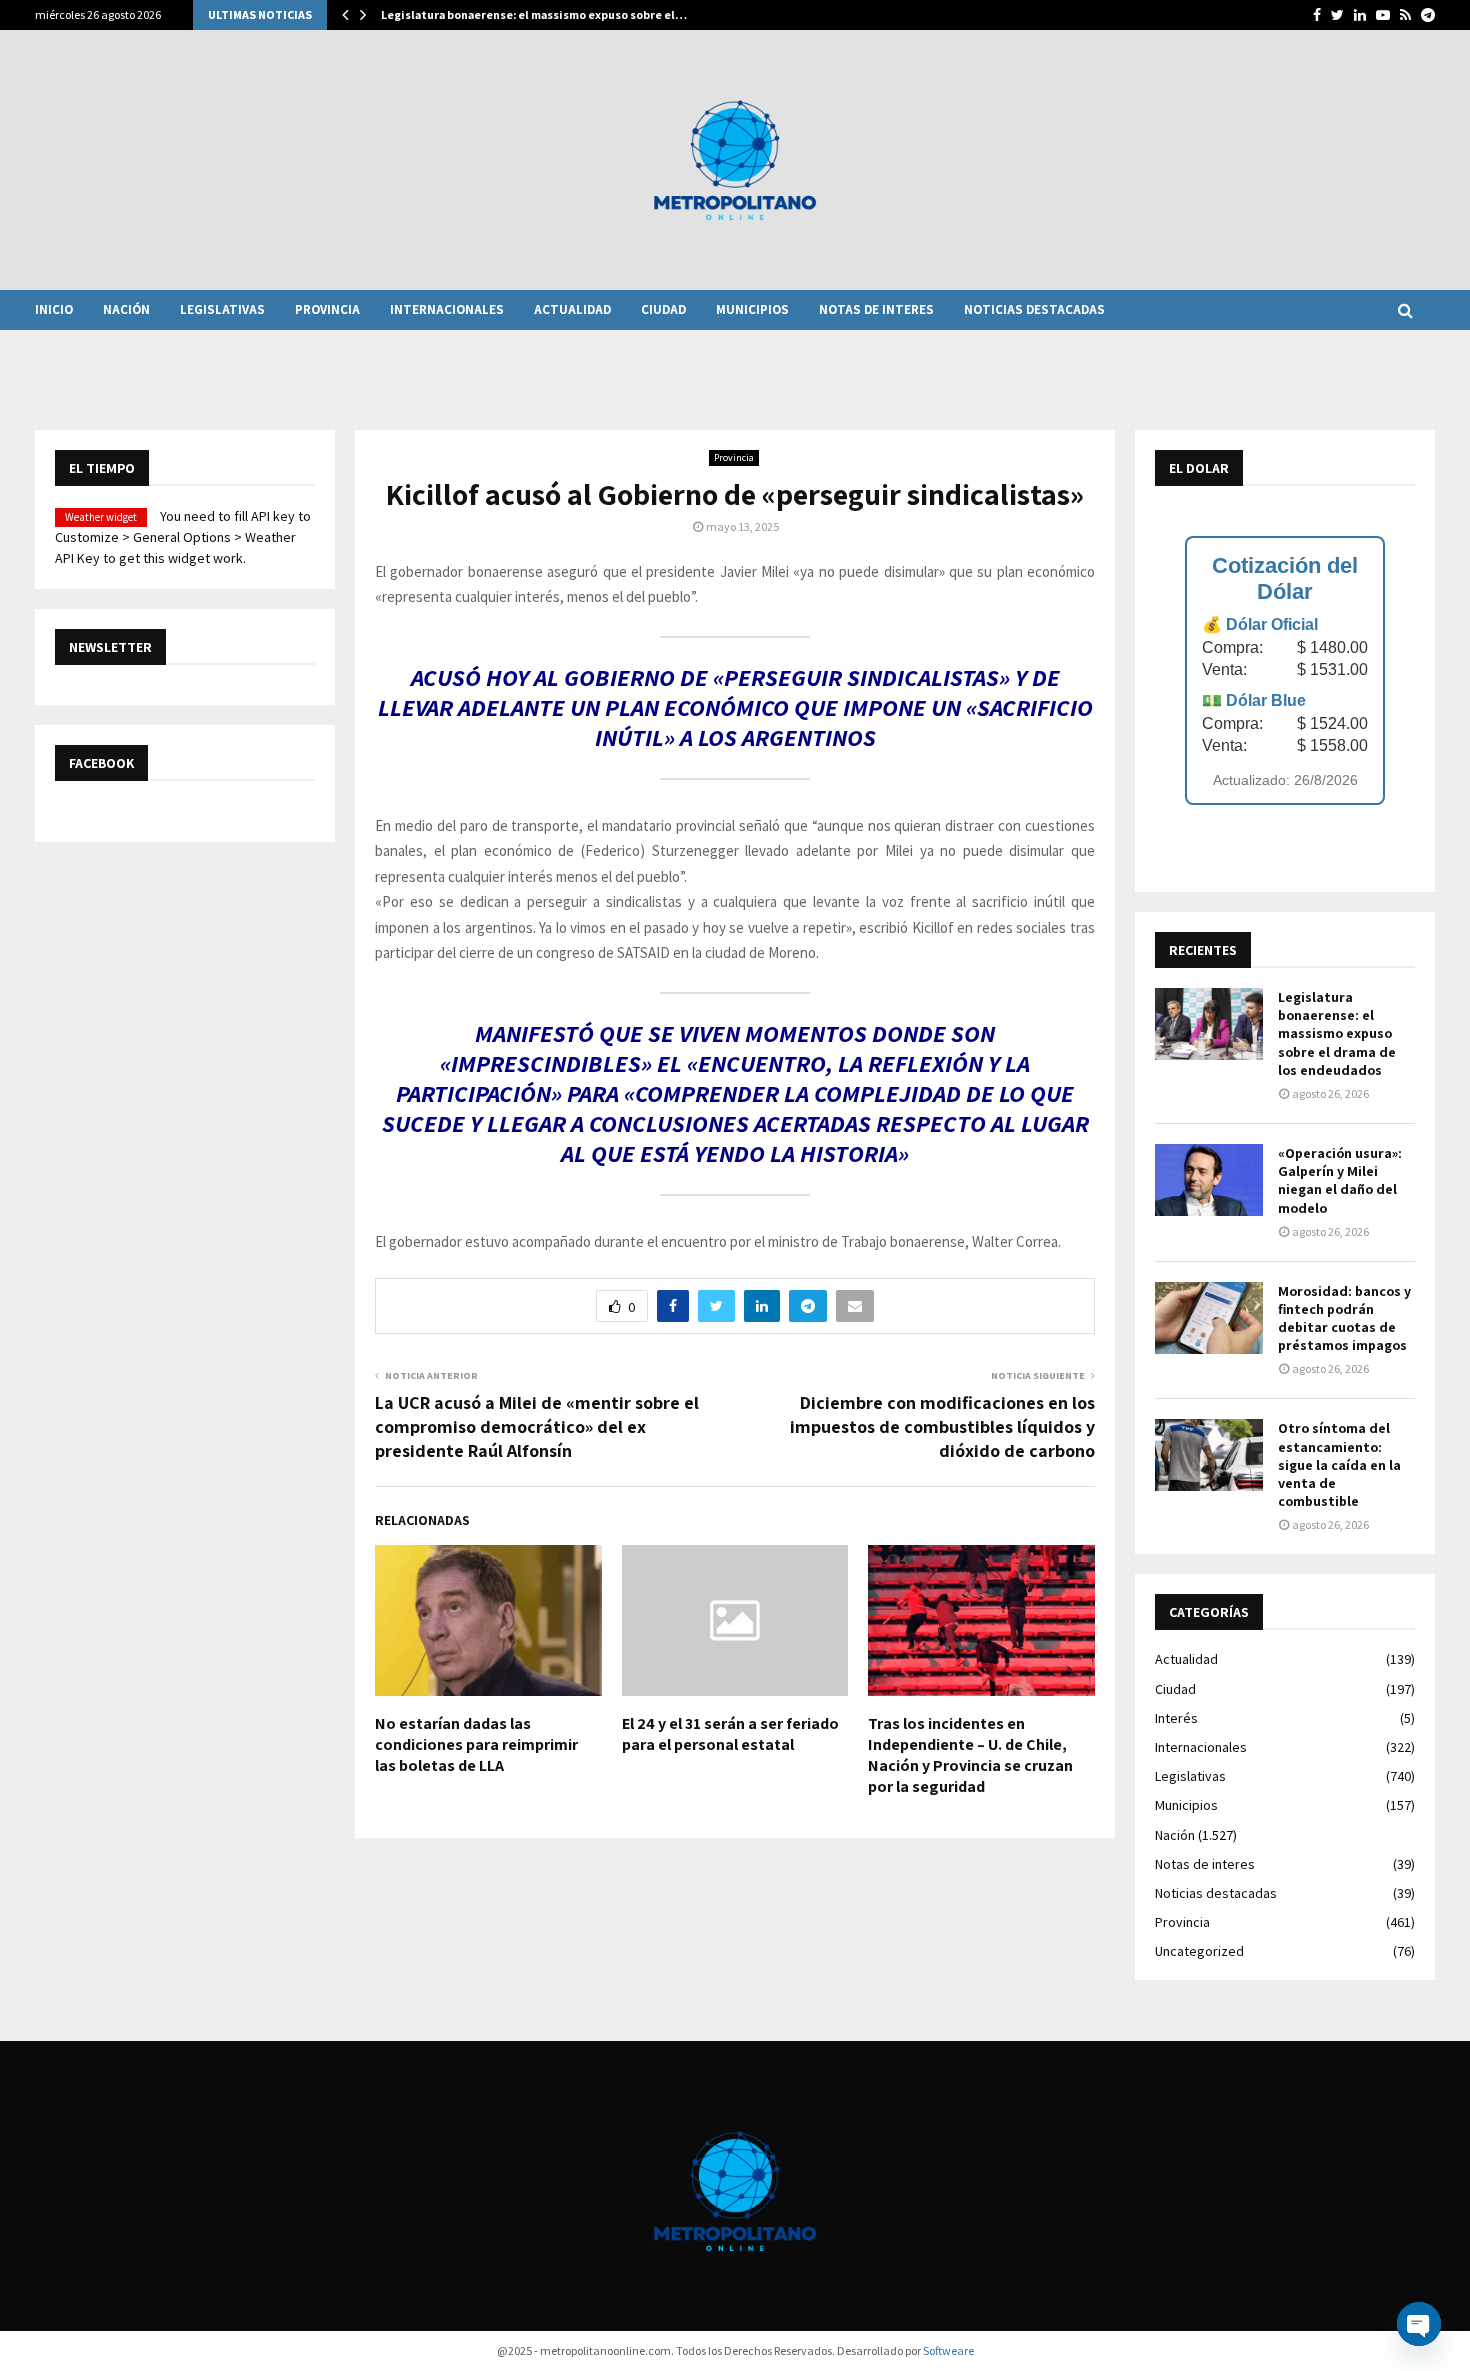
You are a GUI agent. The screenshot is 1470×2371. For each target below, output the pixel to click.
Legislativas (222, 309)
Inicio (54, 309)
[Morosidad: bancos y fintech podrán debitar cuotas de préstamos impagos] (1209, 1318)
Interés (1176, 1718)
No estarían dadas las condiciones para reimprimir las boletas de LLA (476, 1744)
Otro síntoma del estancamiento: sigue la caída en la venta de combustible (1339, 1464)
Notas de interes (876, 309)
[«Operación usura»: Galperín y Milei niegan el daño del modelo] (1209, 1180)
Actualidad (572, 309)
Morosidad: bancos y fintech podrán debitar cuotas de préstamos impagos (1344, 1318)
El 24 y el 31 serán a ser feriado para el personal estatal (730, 1734)
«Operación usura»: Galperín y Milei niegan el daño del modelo (1340, 1180)
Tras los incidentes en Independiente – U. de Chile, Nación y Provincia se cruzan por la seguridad (970, 1754)
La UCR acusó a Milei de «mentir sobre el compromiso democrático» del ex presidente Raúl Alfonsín (537, 1426)
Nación (126, 309)
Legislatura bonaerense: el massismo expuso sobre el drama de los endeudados (1337, 1033)
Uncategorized (1199, 1951)
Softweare (948, 2350)
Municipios (752, 309)
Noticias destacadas (1034, 309)
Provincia (327, 309)
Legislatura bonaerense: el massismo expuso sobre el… (534, 14)
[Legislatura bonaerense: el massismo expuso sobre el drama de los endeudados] (1209, 1024)
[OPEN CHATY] (1419, 2324)
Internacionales (447, 309)
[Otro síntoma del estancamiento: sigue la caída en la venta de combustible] (1209, 1455)
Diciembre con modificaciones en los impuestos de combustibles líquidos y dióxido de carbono (942, 1426)
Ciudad (663, 309)
